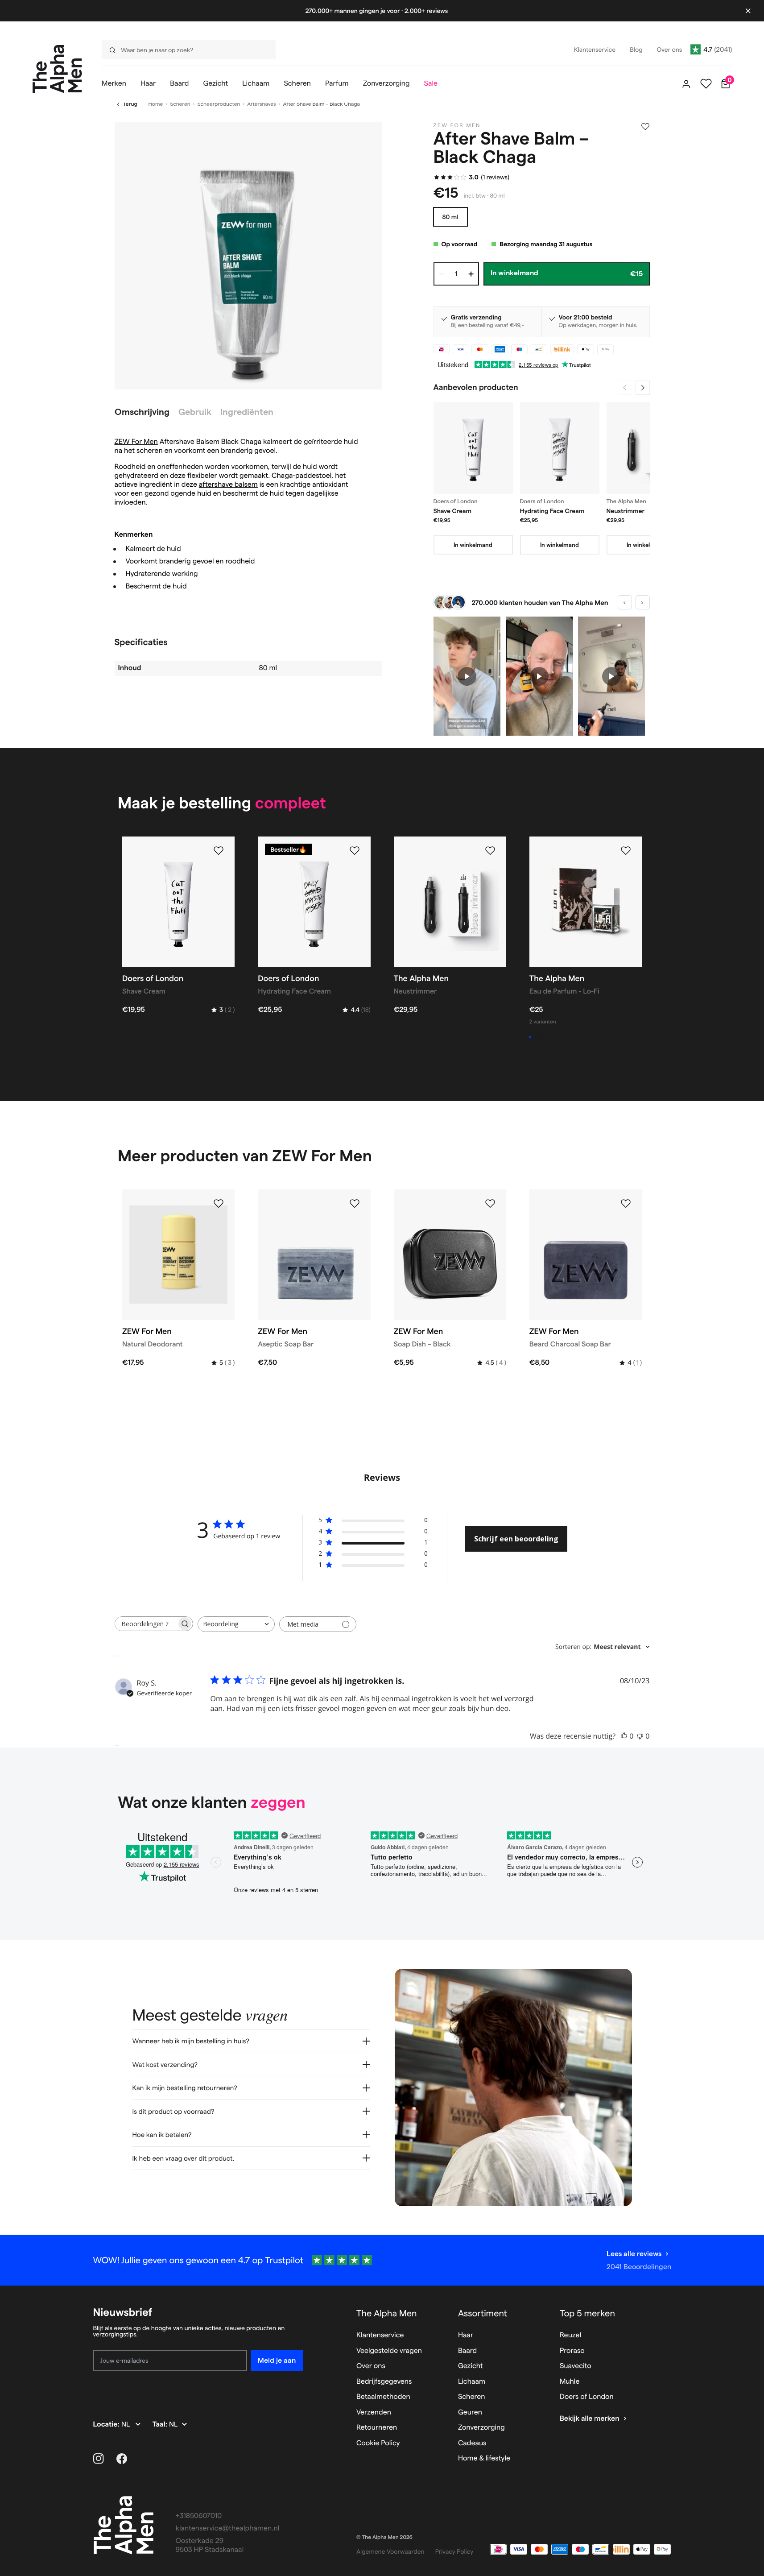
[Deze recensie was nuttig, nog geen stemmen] (624, 1736)
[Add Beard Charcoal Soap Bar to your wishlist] (626, 1204)
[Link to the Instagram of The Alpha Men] (99, 2459)
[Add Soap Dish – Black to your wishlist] (490, 1204)
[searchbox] (146, 1624)
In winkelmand (473, 545)
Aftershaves (261, 104)
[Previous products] (625, 388)
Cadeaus (472, 2443)
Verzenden (374, 2412)
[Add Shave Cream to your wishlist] (219, 851)
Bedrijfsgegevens (384, 2382)
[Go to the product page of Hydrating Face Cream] (560, 448)
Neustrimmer (626, 511)
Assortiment (483, 2313)
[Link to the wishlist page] (706, 84)
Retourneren (377, 2428)
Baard (467, 2351)
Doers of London (587, 2397)
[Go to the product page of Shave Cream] (473, 448)
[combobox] (186, 50)
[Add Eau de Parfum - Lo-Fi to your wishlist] (626, 851)
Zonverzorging (481, 2428)
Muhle (570, 2382)
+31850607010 (199, 2516)
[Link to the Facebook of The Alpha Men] (122, 2459)
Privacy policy (454, 2551)
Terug (130, 104)
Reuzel (570, 2335)
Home (156, 104)
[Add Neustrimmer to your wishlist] (490, 851)
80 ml (450, 217)
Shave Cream (453, 511)
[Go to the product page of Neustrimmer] (646, 448)
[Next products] (643, 388)
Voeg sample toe (558, 1037)
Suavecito (576, 2366)
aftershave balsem (228, 485)
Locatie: (107, 2425)
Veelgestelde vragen (389, 2351)
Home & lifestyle (484, 2458)
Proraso (572, 2351)
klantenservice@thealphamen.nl (228, 2528)
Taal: (161, 2425)
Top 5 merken (587, 2313)
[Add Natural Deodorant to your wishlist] (219, 1204)
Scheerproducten (219, 104)
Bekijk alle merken (590, 2419)
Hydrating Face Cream (552, 511)
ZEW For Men (136, 442)
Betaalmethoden (383, 2397)
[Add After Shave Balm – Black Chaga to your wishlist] (645, 127)
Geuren (470, 2412)
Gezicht (471, 2366)
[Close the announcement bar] (748, 11)
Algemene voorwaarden (390, 2551)
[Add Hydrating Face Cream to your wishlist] (355, 851)
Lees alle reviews (634, 2254)
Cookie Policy (378, 2443)
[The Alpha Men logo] (57, 69)
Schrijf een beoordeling (516, 1539)
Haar (466, 2335)
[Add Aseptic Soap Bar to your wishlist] (355, 1204)
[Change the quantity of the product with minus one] (442, 274)
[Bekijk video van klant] (467, 676)
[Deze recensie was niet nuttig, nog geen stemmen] (640, 1736)
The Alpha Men (387, 2313)
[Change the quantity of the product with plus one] (471, 274)
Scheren (180, 104)
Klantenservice (380, 2335)
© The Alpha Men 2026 (384, 2537)
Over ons (371, 2366)
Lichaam (472, 2382)
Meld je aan (277, 2360)
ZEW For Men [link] (457, 126)
